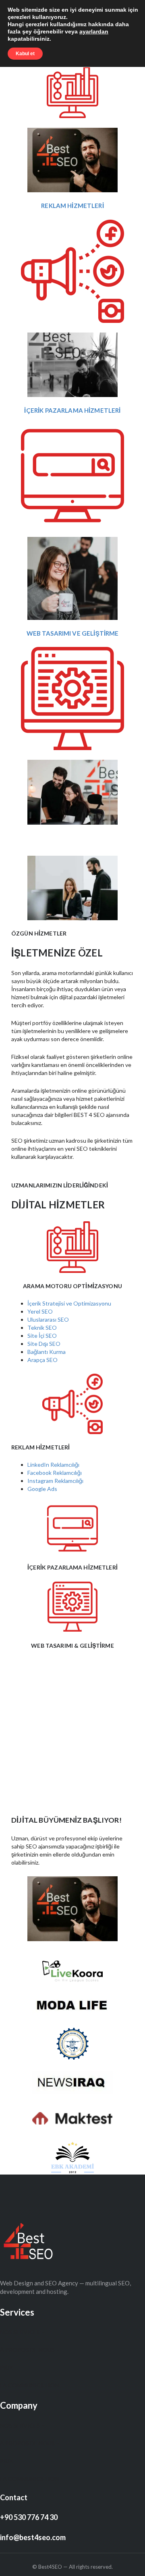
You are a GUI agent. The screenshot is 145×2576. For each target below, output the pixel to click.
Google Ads (42, 1489)
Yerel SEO (40, 1311)
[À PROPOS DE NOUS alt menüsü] (58, 2350)
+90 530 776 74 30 (29, 2517)
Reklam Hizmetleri (72, 206)
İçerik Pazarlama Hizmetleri (72, 410)
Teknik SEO (42, 1328)
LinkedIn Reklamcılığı (53, 1465)
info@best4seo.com (33, 2537)
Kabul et (25, 54)
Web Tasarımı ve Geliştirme (73, 633)
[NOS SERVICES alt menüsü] (43, 2332)
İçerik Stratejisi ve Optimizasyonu (69, 1303)
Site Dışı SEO (44, 1344)
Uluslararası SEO (48, 1319)
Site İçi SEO (42, 1336)
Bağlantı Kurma (47, 1352)
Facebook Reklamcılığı (55, 1473)
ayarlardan (94, 31)
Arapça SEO (42, 1360)
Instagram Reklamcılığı (55, 1481)
